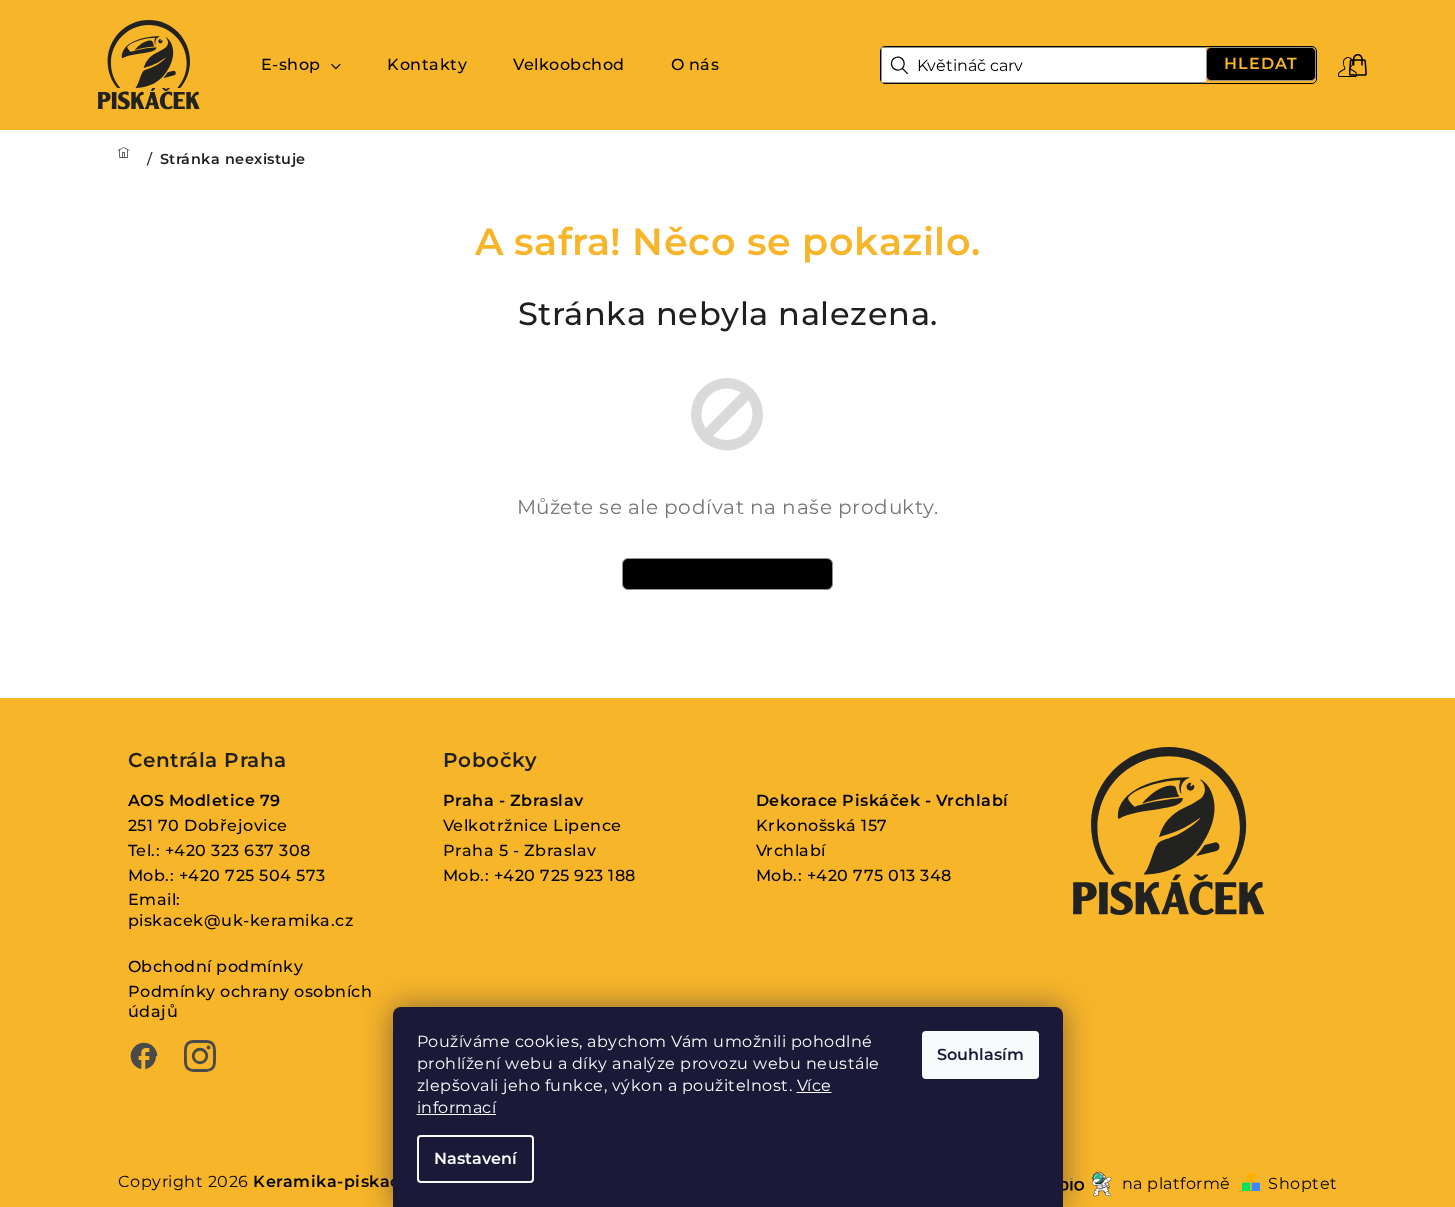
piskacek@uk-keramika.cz (241, 920)
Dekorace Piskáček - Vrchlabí (882, 800)
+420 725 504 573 (252, 875)
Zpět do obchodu (728, 573)
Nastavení (475, 1158)
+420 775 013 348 (879, 875)
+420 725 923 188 (565, 875)
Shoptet (1303, 1183)
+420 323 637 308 (238, 850)
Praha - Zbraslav (513, 800)
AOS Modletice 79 (204, 800)
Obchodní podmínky (216, 966)
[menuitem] (301, 65)
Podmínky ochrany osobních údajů (250, 1002)
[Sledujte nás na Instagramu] (200, 1059)
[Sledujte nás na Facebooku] (144, 1059)
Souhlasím (980, 1054)
